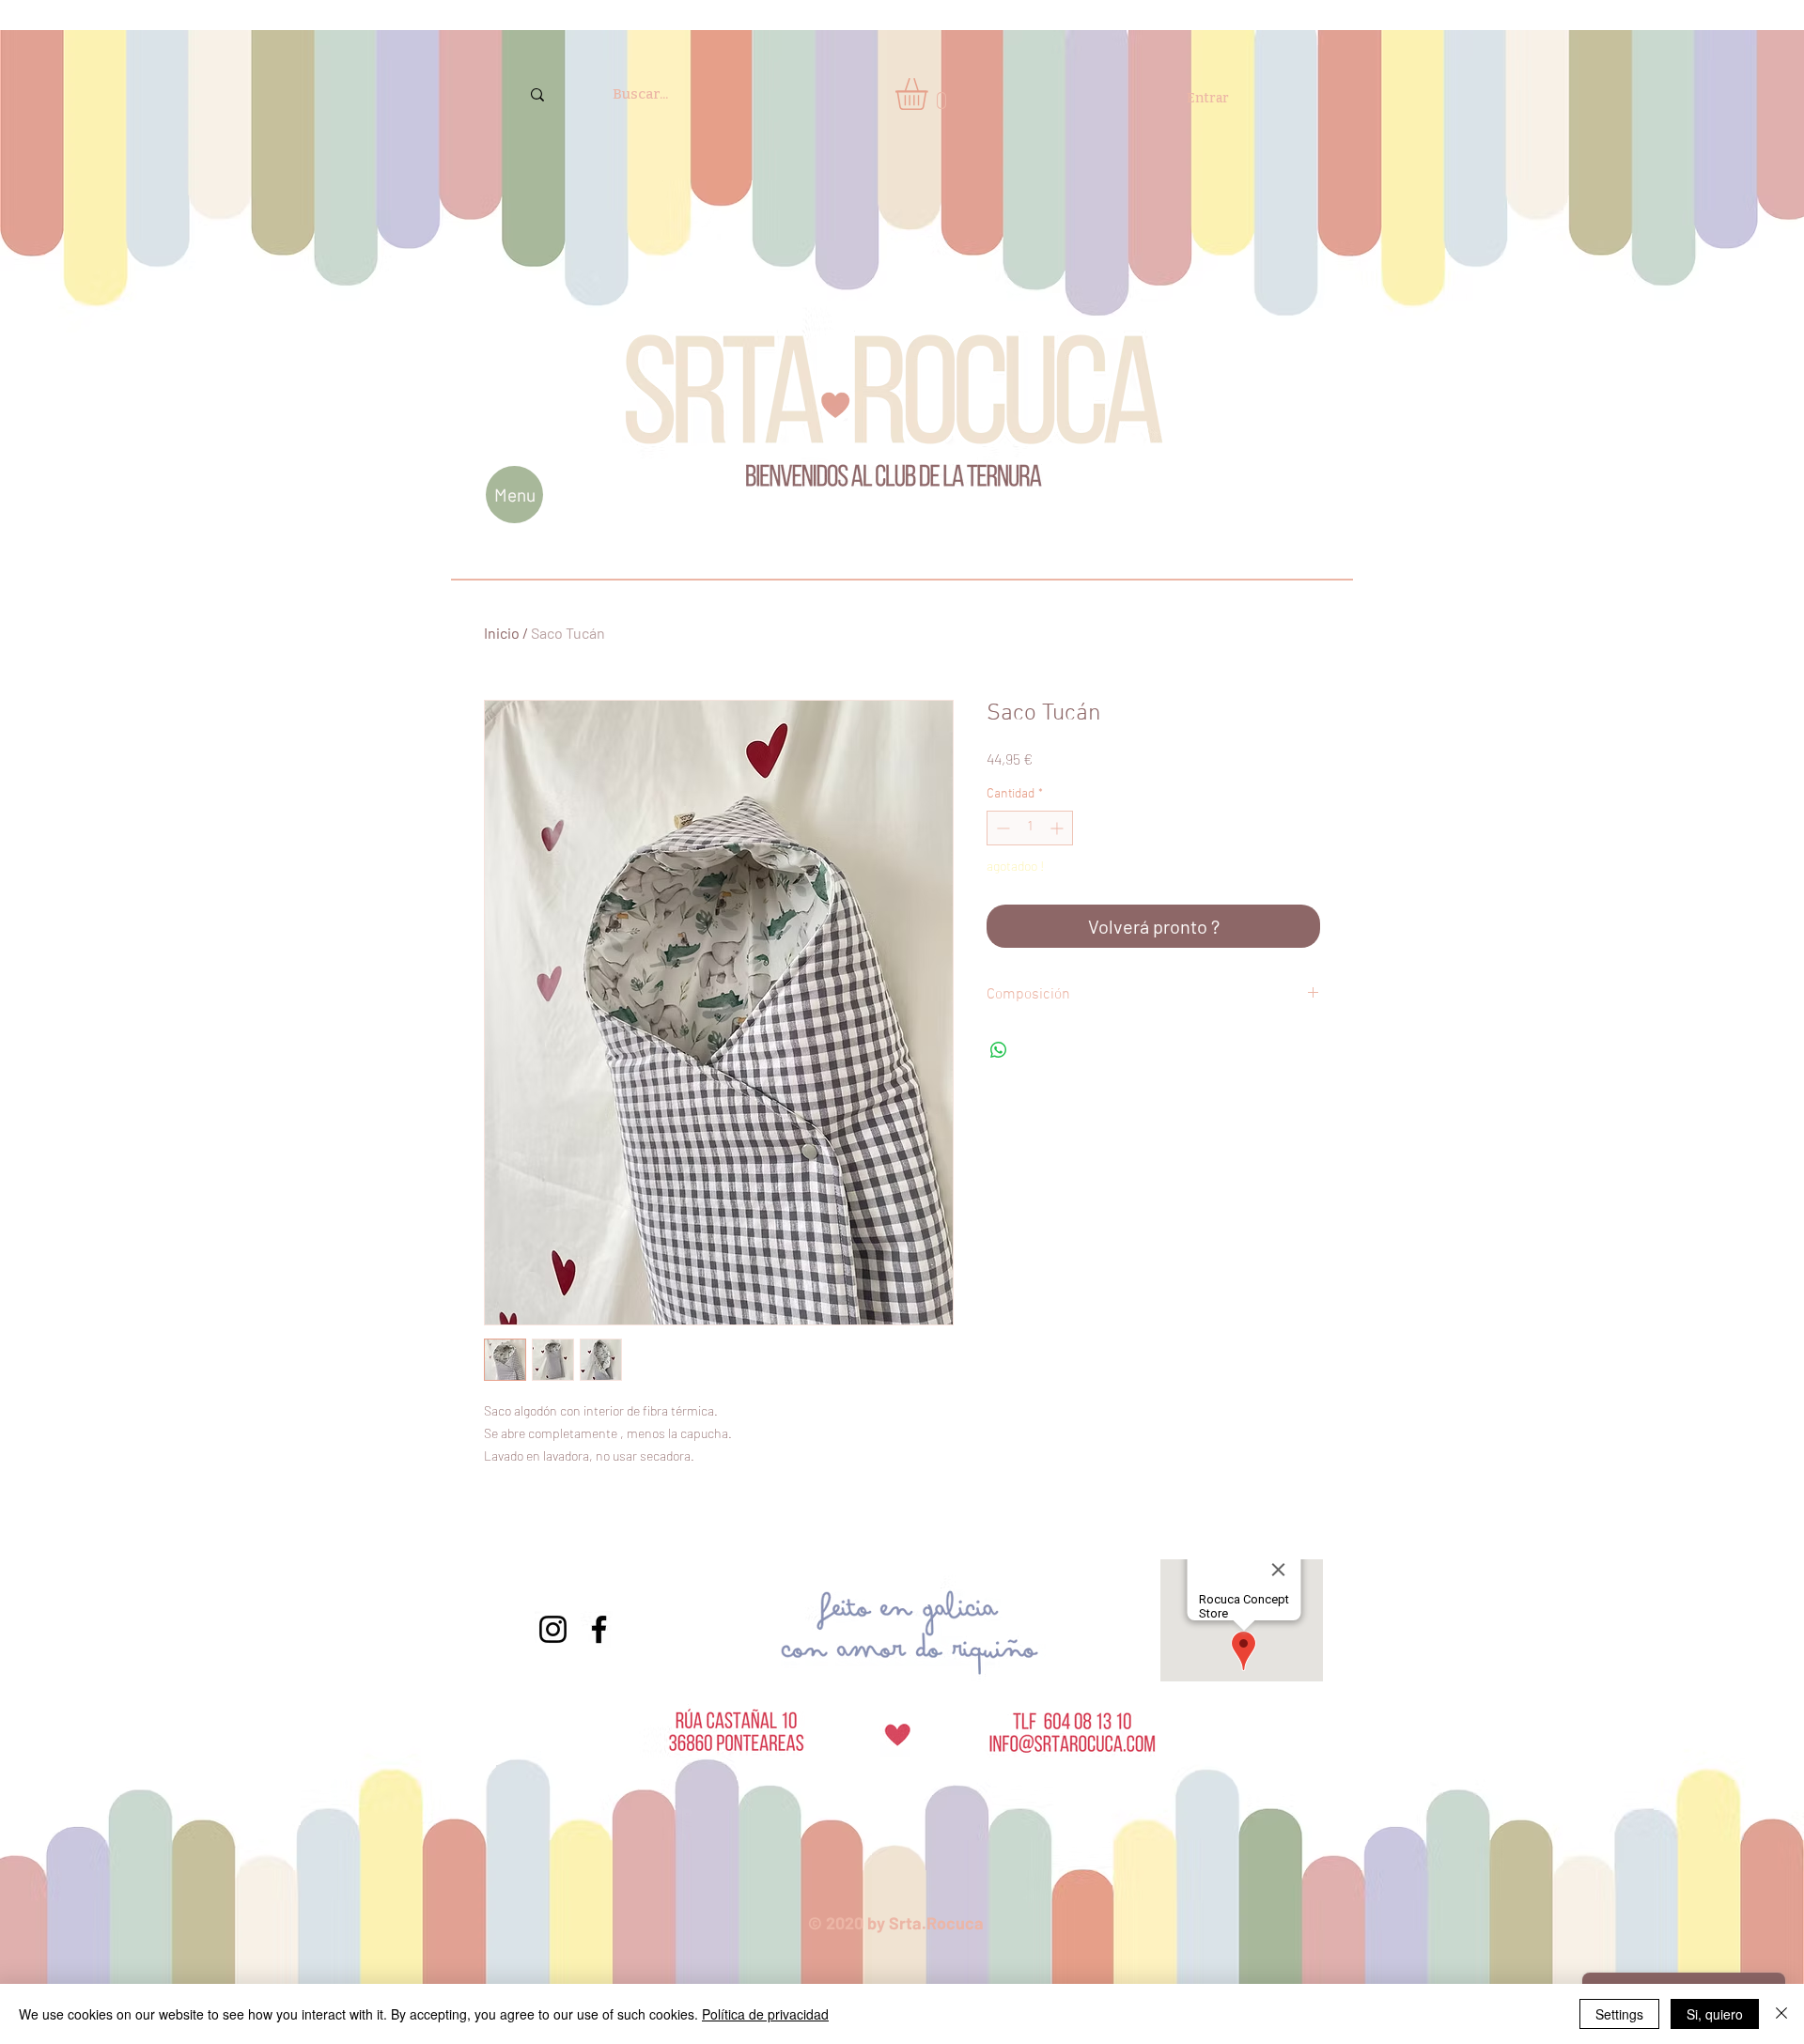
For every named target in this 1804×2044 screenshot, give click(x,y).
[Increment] (1058, 828)
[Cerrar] (1781, 2014)
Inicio (502, 633)
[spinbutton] (1030, 828)
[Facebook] (599, 1629)
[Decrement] (1001, 828)
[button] (930, 94)
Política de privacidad (765, 2014)
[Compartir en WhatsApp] (999, 1050)
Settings (1619, 2014)
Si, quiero (1715, 2014)
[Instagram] (553, 1629)
